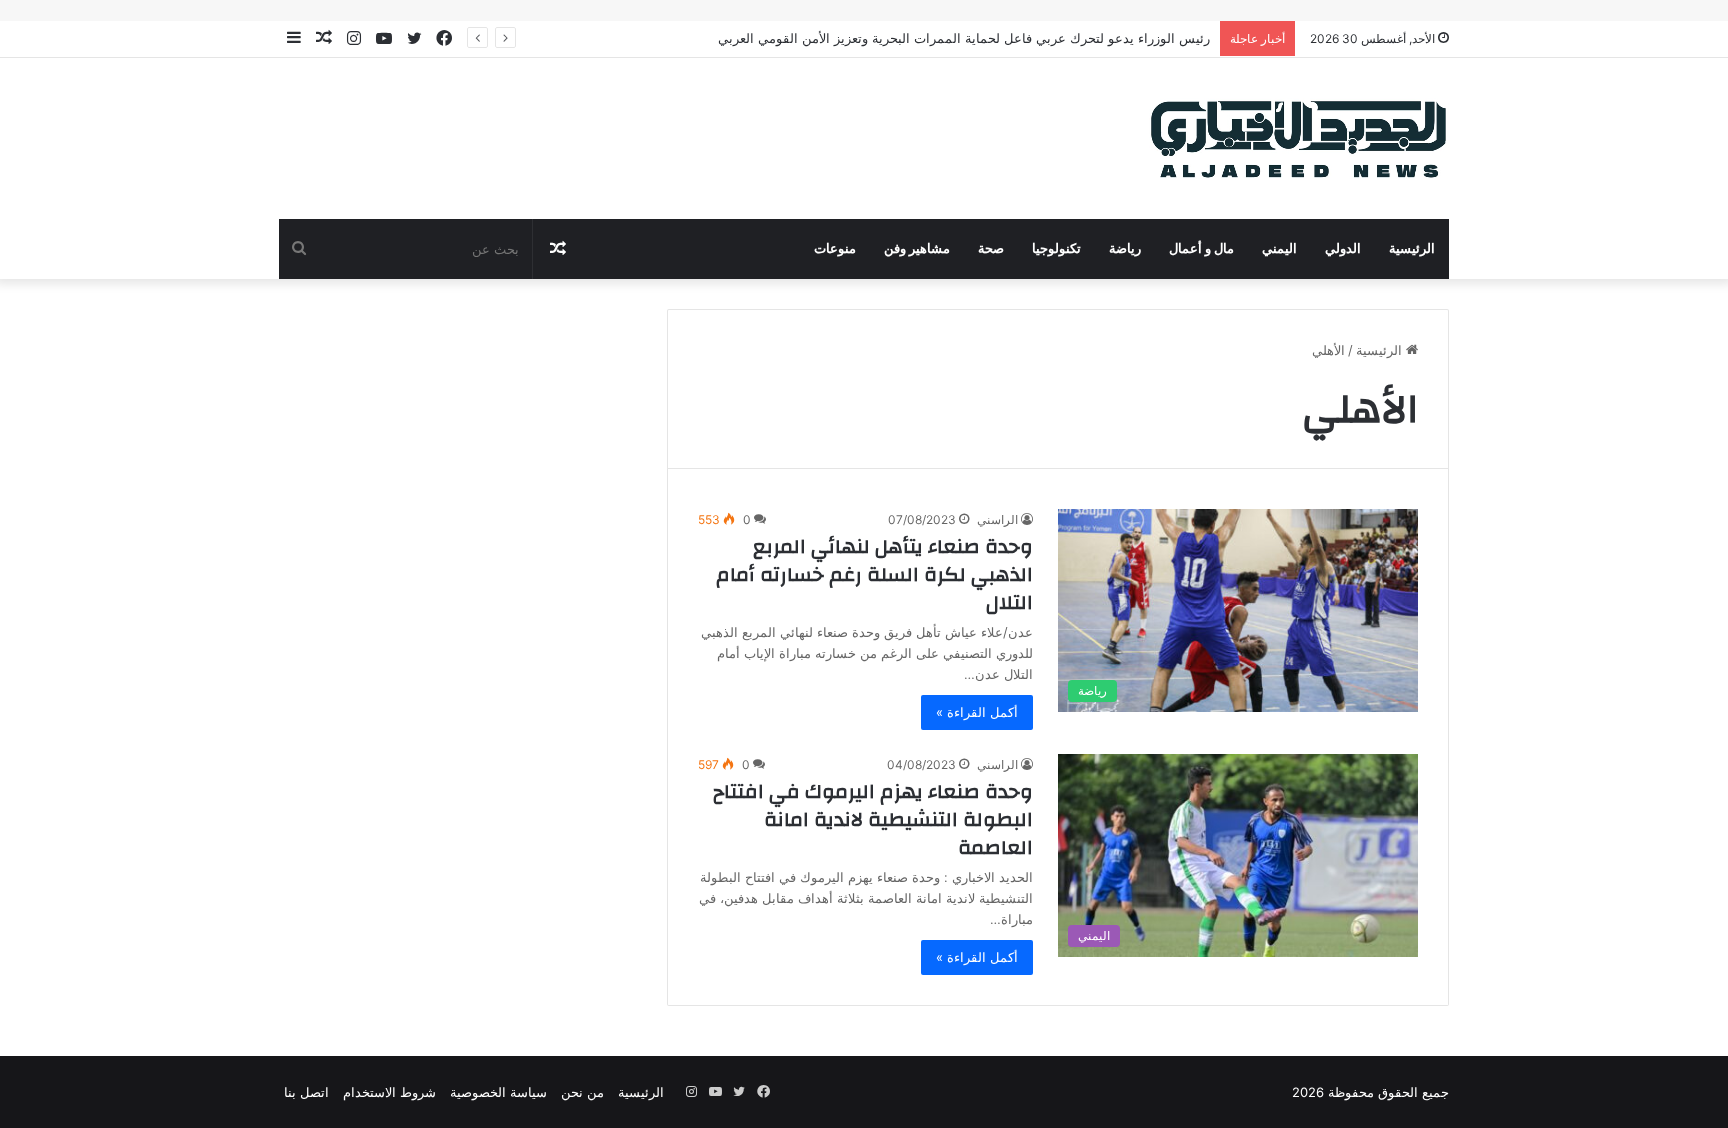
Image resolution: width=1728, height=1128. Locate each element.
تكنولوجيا (1056, 249)
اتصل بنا (306, 1092)
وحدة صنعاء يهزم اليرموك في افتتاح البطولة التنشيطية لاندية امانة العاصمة (873, 819)
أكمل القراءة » (977, 712)
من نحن (582, 1092)
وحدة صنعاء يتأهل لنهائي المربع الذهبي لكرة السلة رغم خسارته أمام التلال (874, 574)
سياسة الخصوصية (498, 1092)
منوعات (835, 249)
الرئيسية (1412, 249)
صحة (991, 249)
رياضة (1125, 249)
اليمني (1279, 249)
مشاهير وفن (917, 249)
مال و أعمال (1201, 249)
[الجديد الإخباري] (1299, 138)
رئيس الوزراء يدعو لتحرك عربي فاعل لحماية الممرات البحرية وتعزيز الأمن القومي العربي (964, 38)
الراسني (997, 519)
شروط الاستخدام (389, 1092)
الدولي (1343, 249)
